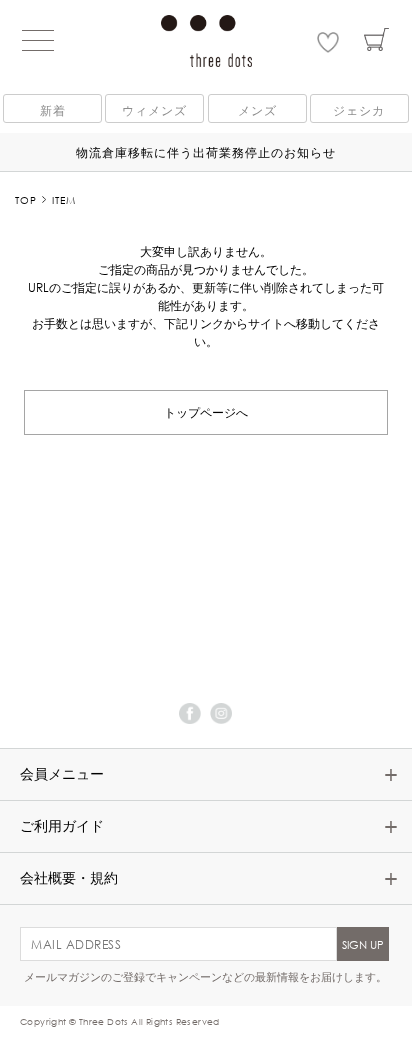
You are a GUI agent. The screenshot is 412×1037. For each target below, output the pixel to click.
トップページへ (206, 411)
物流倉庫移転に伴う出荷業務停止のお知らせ (206, 152)
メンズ (257, 110)
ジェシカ (359, 110)
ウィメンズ (154, 110)
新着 (53, 110)
